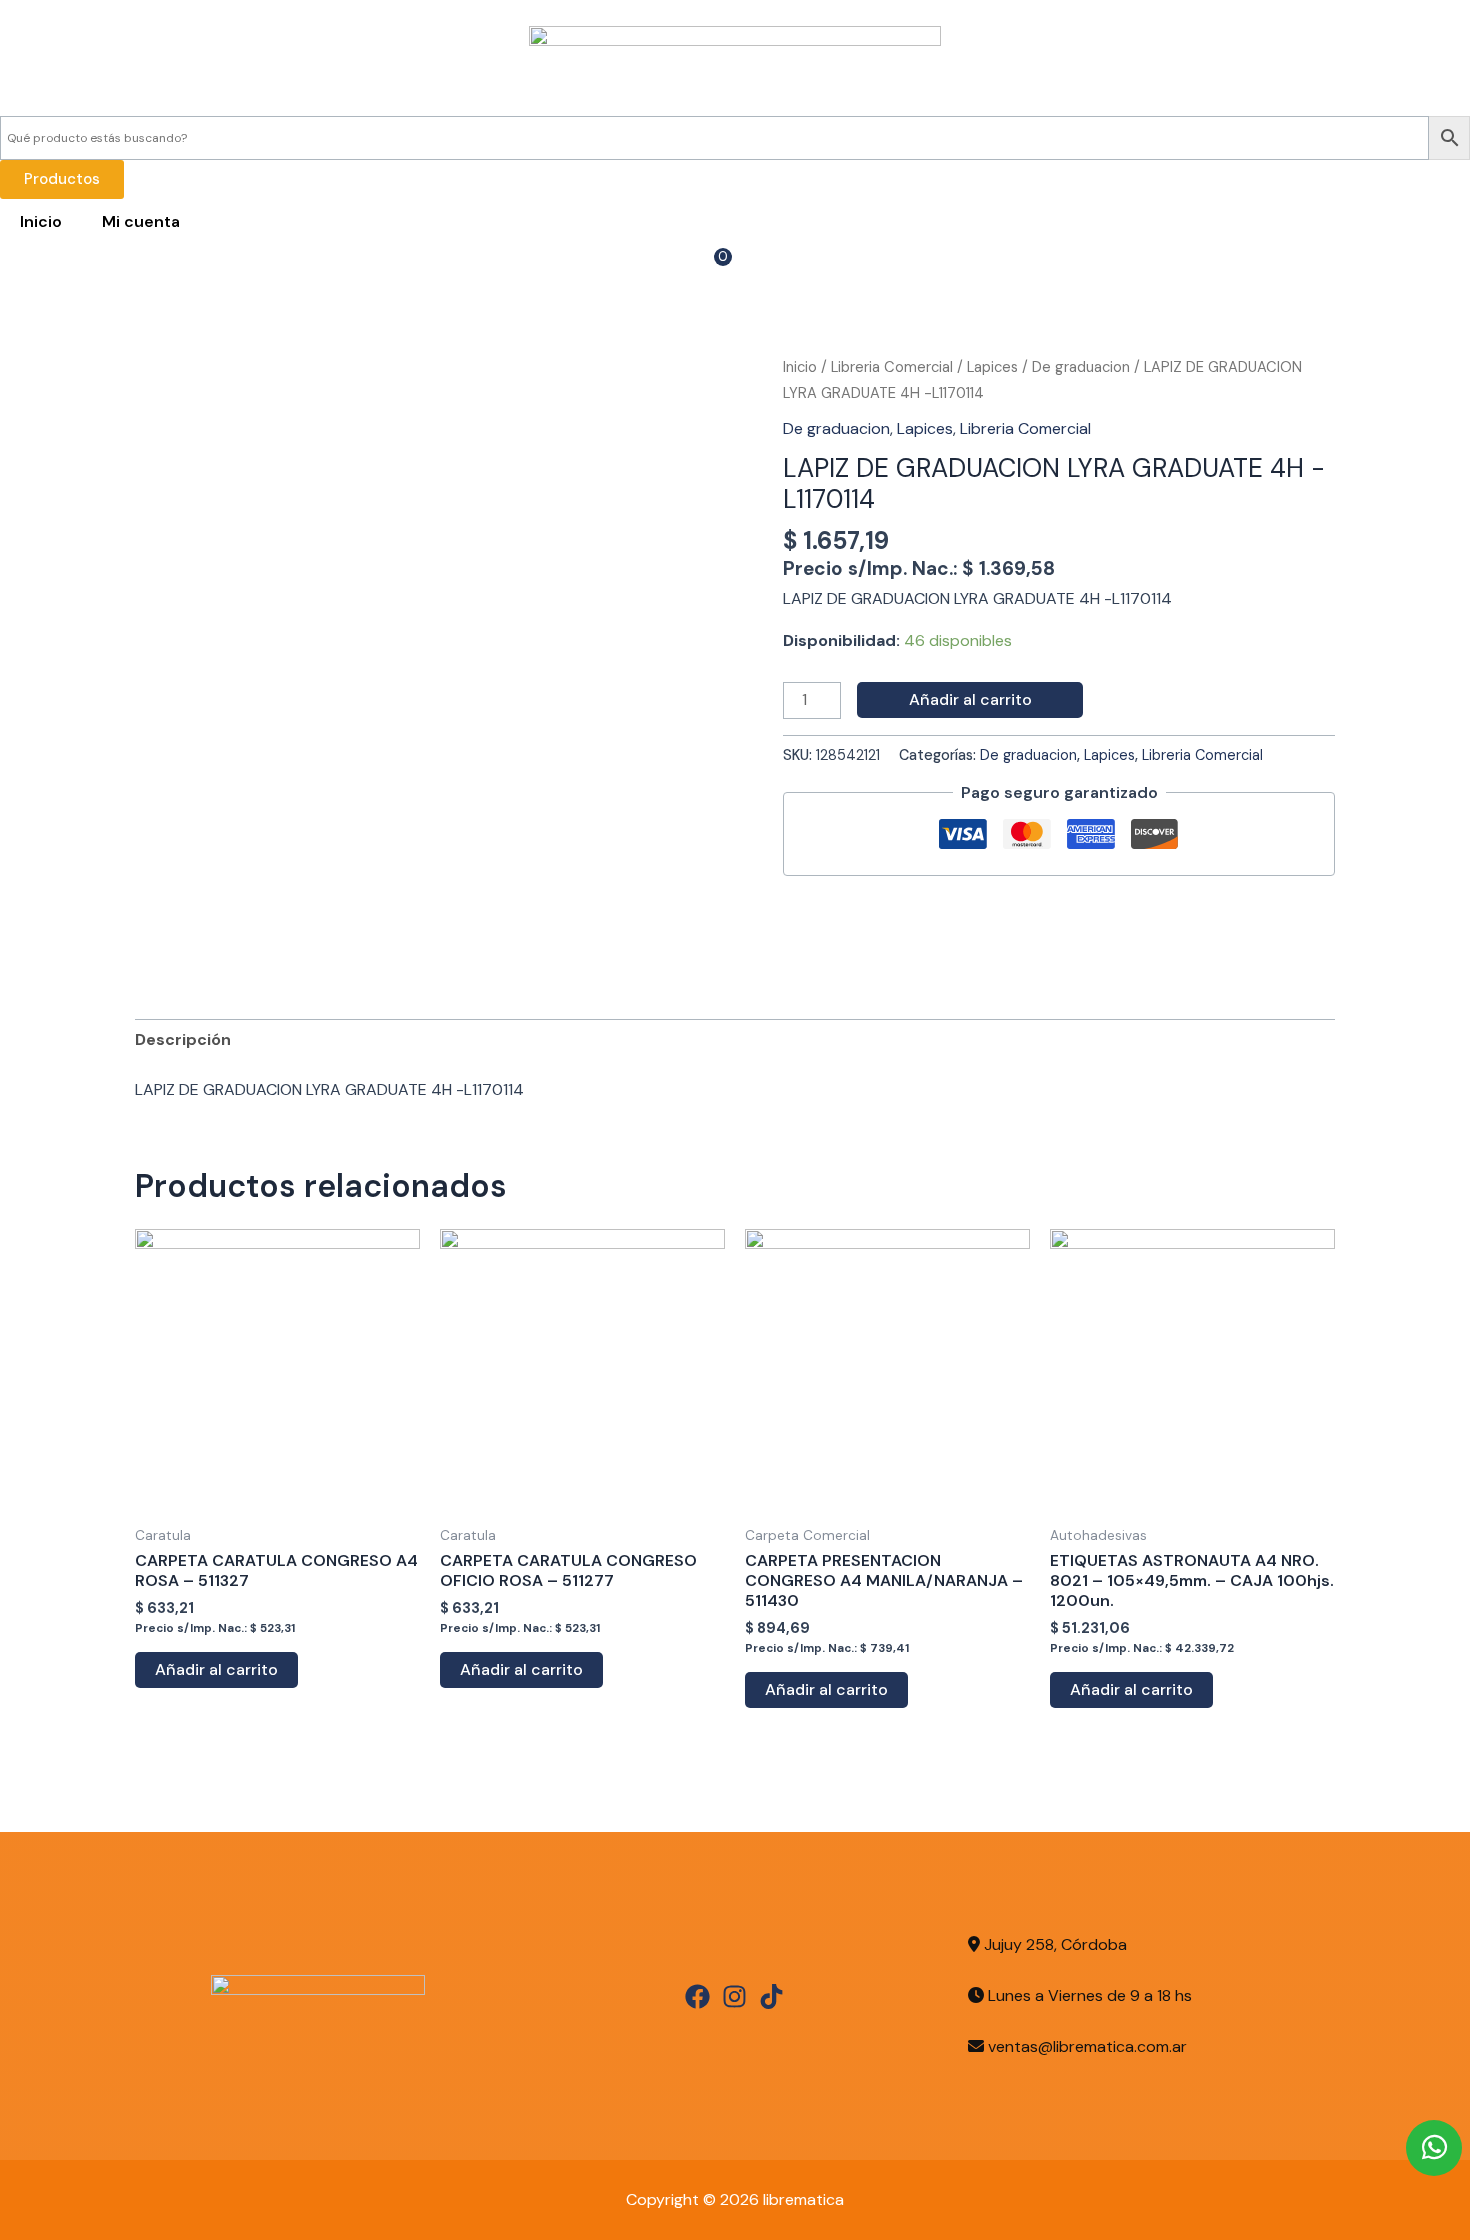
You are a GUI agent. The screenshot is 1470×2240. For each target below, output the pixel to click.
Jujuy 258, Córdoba (1053, 1944)
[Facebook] (697, 1996)
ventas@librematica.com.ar (1087, 2046)
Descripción (183, 1039)
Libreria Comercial (892, 367)
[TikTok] (771, 1996)
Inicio (41, 221)
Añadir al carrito (970, 699)
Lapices (992, 367)
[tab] (183, 1040)
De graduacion (1081, 367)
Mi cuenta (141, 221)
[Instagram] (734, 1996)
